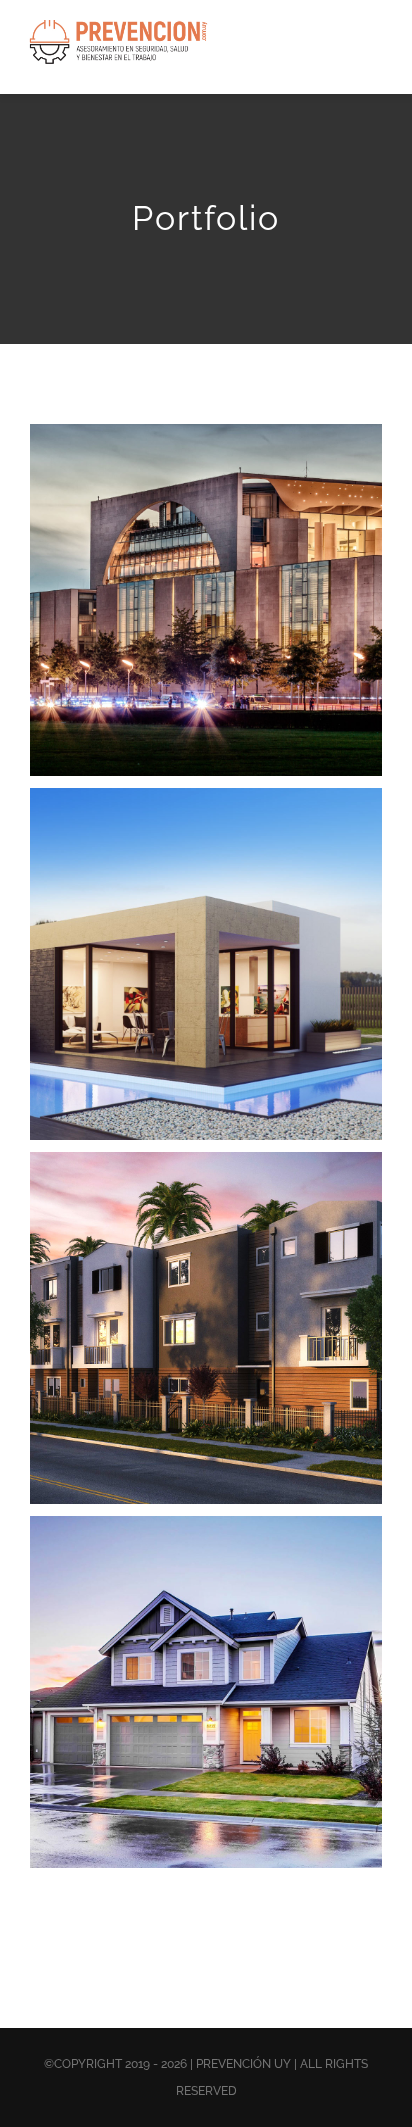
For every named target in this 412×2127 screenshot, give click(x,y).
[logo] (120, 27)
